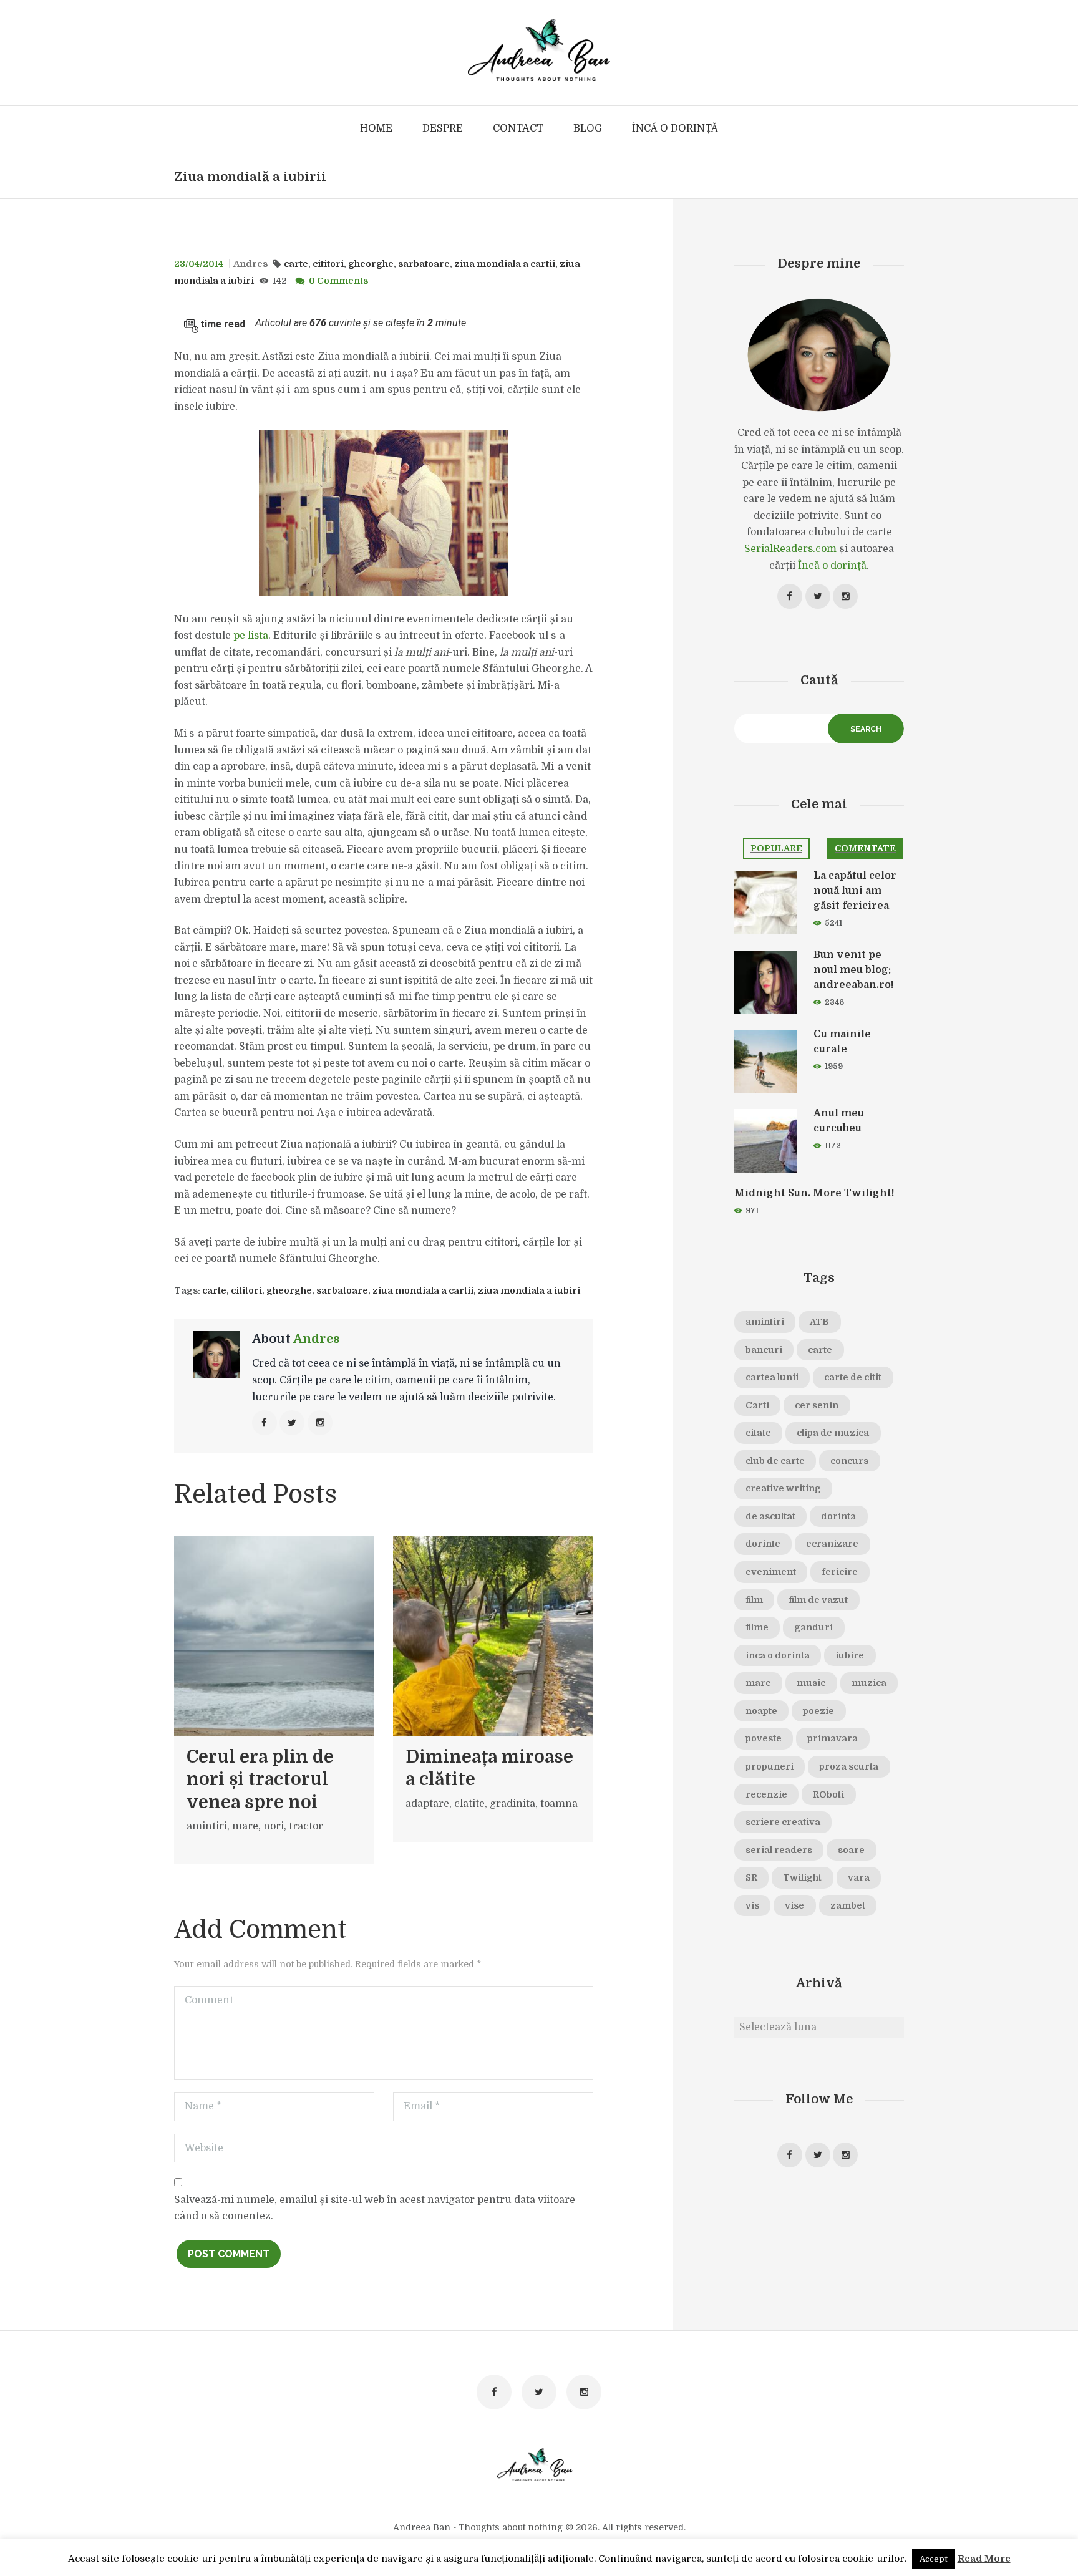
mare (245, 1826)
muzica (869, 1683)
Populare (776, 848)
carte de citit (853, 1377)
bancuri (764, 1350)
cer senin (817, 1405)
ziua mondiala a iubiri (529, 1290)
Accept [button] (934, 2559)
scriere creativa (783, 1822)
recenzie (766, 1794)
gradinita (512, 1804)
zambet (848, 1905)
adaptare (427, 1804)
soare (851, 1850)
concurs (849, 1461)
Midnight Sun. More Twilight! (814, 1193)
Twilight (802, 1877)
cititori (328, 264)
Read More (984, 2559)
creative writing (783, 1488)
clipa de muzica (833, 1433)
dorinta (838, 1516)
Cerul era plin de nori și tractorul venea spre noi (260, 1780)
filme (757, 1627)
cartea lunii (772, 1377)
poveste (764, 1738)
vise (794, 1905)
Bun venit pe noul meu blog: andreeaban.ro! (853, 970)
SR (751, 1877)
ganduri (813, 1627)
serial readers (779, 1850)
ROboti (828, 1794)
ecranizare (832, 1544)
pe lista (251, 636)
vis (752, 1905)
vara (859, 1877)
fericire (840, 1572)
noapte (761, 1711)
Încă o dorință (832, 566)
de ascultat (770, 1516)
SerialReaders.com (790, 549)
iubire (850, 1655)
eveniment (771, 1572)
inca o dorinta (778, 1655)
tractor (306, 1826)
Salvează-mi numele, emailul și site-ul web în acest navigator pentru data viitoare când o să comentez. (375, 2208)
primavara (833, 1738)
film (754, 1600)
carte (296, 264)
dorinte (763, 1544)
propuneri (770, 1766)
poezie (818, 1711)
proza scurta (849, 1766)
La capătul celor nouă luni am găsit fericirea (855, 891)
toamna (559, 1804)
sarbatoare (424, 264)
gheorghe (371, 264)
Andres (250, 264)
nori (274, 1826)
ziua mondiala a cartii (505, 264)
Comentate (865, 848)
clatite (469, 1804)
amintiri (207, 1826)
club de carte (775, 1461)
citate (758, 1433)
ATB (819, 1322)
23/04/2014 (199, 264)
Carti (757, 1405)
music (811, 1683)
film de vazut (818, 1600)
